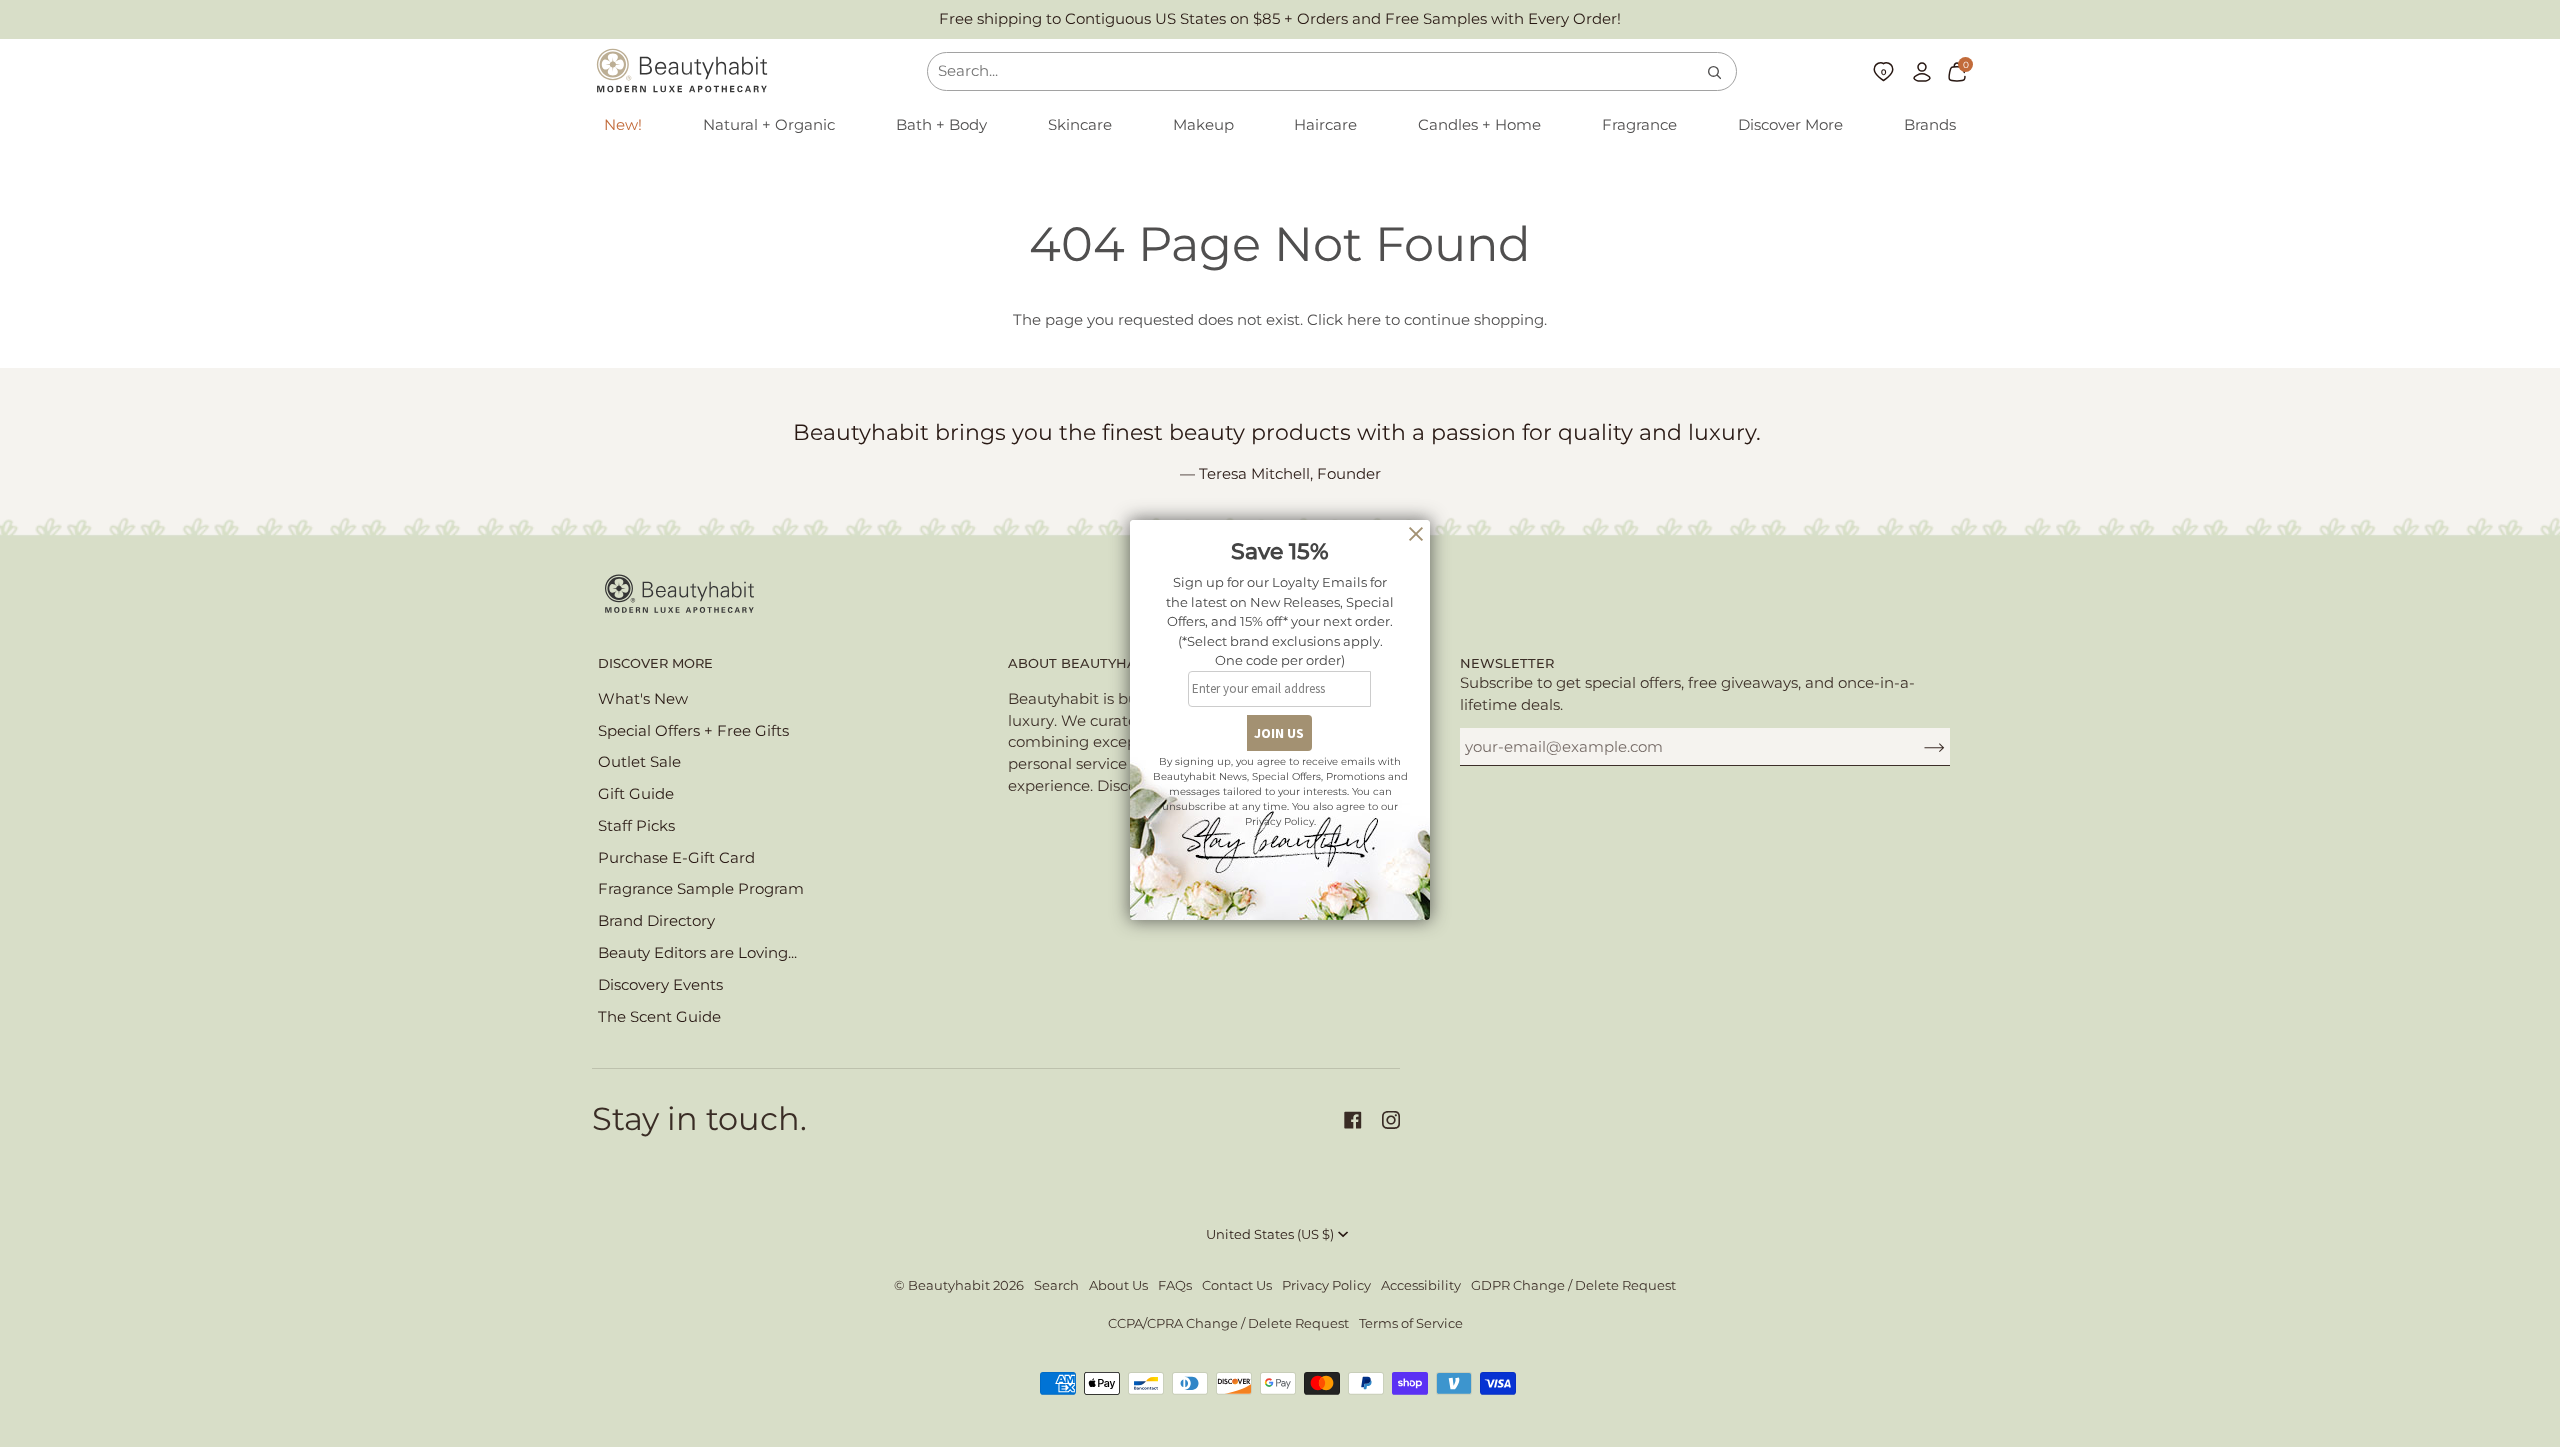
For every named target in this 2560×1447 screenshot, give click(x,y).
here (1364, 320)
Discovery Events (660, 985)
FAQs (1175, 1285)
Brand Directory (656, 921)
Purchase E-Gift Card (676, 858)
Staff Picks (636, 826)
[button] (769, 126)
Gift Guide (636, 794)
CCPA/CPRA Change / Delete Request (1228, 1323)
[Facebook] (1353, 1120)
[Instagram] (1391, 1120)
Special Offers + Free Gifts (693, 731)
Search (1056, 1285)
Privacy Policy (1326, 1285)
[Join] (1918, 747)
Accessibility (1421, 1285)
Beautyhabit (949, 1285)
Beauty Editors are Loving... (697, 953)
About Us (1118, 1285)
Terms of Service (1411, 1323)
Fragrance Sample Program (701, 889)
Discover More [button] (655, 663)
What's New (643, 699)
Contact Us (1237, 1285)
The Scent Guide (659, 1017)
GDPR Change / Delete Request (1573, 1285)
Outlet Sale (639, 762)
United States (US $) (1270, 1234)
